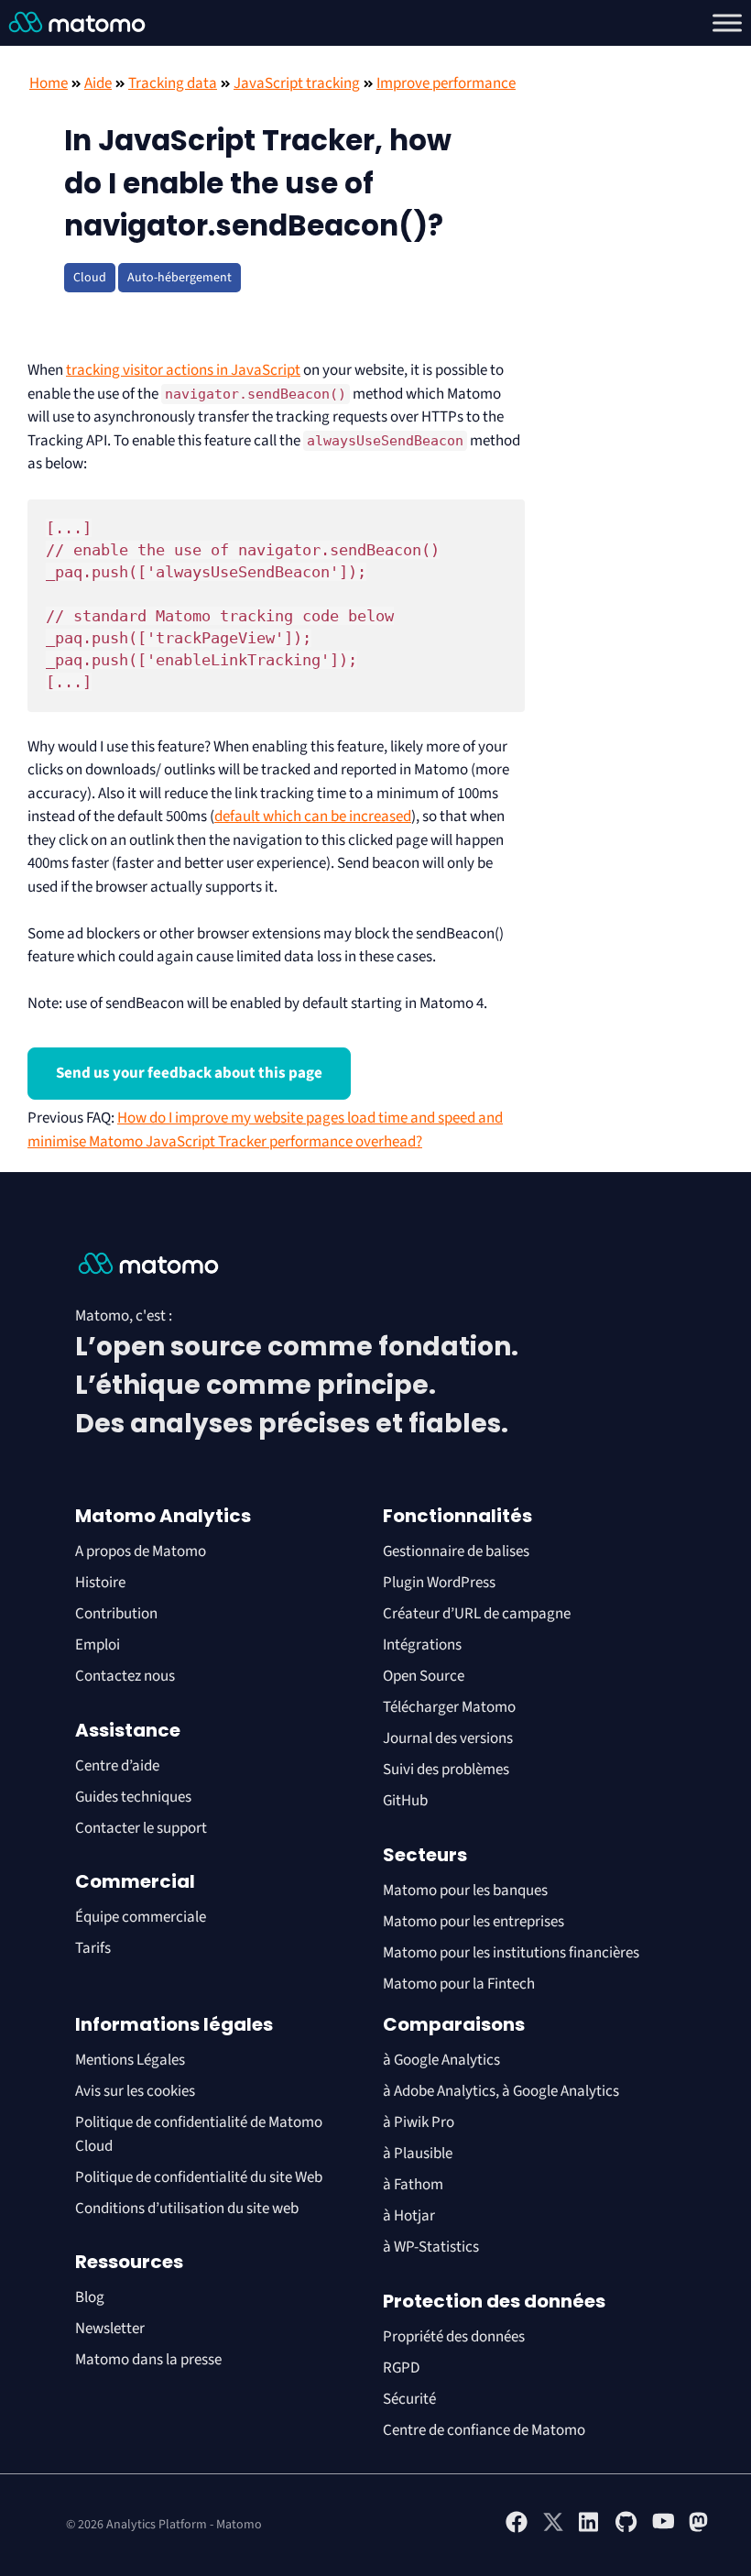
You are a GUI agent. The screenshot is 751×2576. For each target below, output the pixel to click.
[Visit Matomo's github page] (626, 2529)
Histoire (100, 1583)
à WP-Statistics (431, 2247)
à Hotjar (409, 2216)
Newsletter (110, 2329)
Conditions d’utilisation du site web (187, 2209)
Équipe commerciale (141, 1917)
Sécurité (409, 2399)
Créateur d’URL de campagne (477, 1614)
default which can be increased (313, 817)
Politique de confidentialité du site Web (199, 2177)
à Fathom (413, 2185)
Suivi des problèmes (446, 1770)
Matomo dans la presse (148, 2360)
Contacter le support (141, 1828)
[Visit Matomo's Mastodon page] (700, 2529)
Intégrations (422, 1645)
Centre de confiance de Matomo (484, 2430)
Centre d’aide (117, 1766)
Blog (90, 2297)
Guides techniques (133, 1797)
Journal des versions (448, 1738)
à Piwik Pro (419, 2122)
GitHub (405, 1801)
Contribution (116, 1614)
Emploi (98, 1645)
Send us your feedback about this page (189, 1073)
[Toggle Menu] (727, 23)
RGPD (401, 2368)
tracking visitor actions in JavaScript (183, 370)
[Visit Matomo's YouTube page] (663, 2527)
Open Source (424, 1676)
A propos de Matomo (141, 1551)
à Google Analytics (441, 2060)
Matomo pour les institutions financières (511, 1953)
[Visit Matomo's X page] (553, 2529)
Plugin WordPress (439, 1583)
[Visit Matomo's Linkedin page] (590, 2529)
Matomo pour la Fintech (459, 1984)
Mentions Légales (130, 2060)
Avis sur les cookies (135, 2091)
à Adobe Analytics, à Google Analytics (501, 2091)
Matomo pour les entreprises (473, 1922)
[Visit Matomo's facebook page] (517, 2529)
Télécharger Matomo (449, 1707)
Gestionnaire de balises (456, 1551)
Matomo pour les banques (465, 1891)
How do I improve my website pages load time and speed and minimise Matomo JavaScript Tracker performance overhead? (265, 1130)
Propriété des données (454, 2337)
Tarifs (93, 1948)
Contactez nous (125, 1676)
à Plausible (418, 2154)
